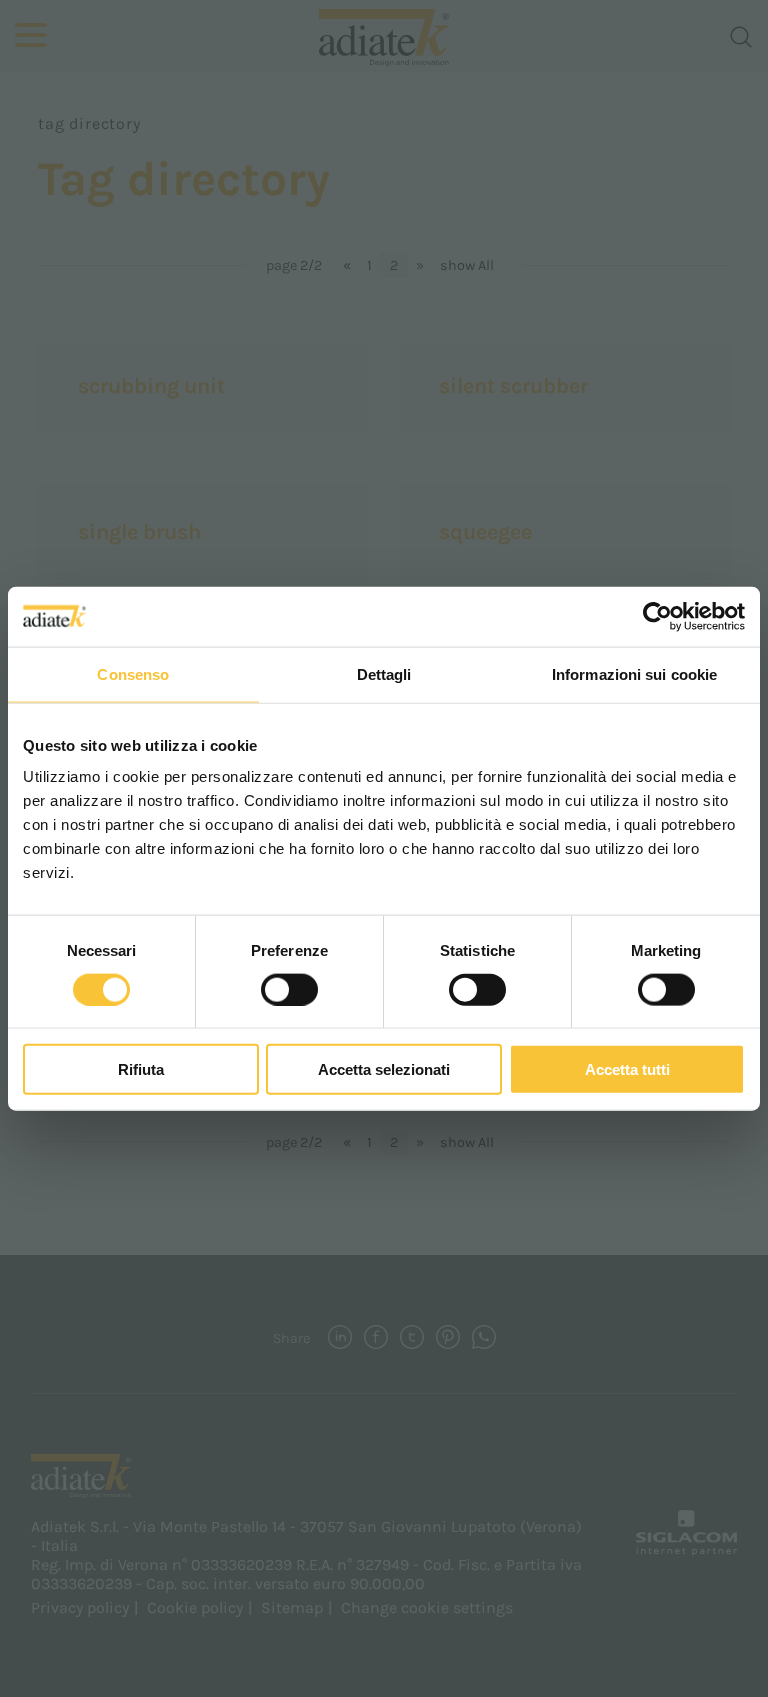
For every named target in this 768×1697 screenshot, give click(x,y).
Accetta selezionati (384, 1069)
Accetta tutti (627, 1069)
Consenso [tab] (133, 673)
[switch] (289, 989)
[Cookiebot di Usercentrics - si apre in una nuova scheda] (657, 616)
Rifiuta (141, 1069)
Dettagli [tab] (384, 673)
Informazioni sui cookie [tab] (634, 673)
